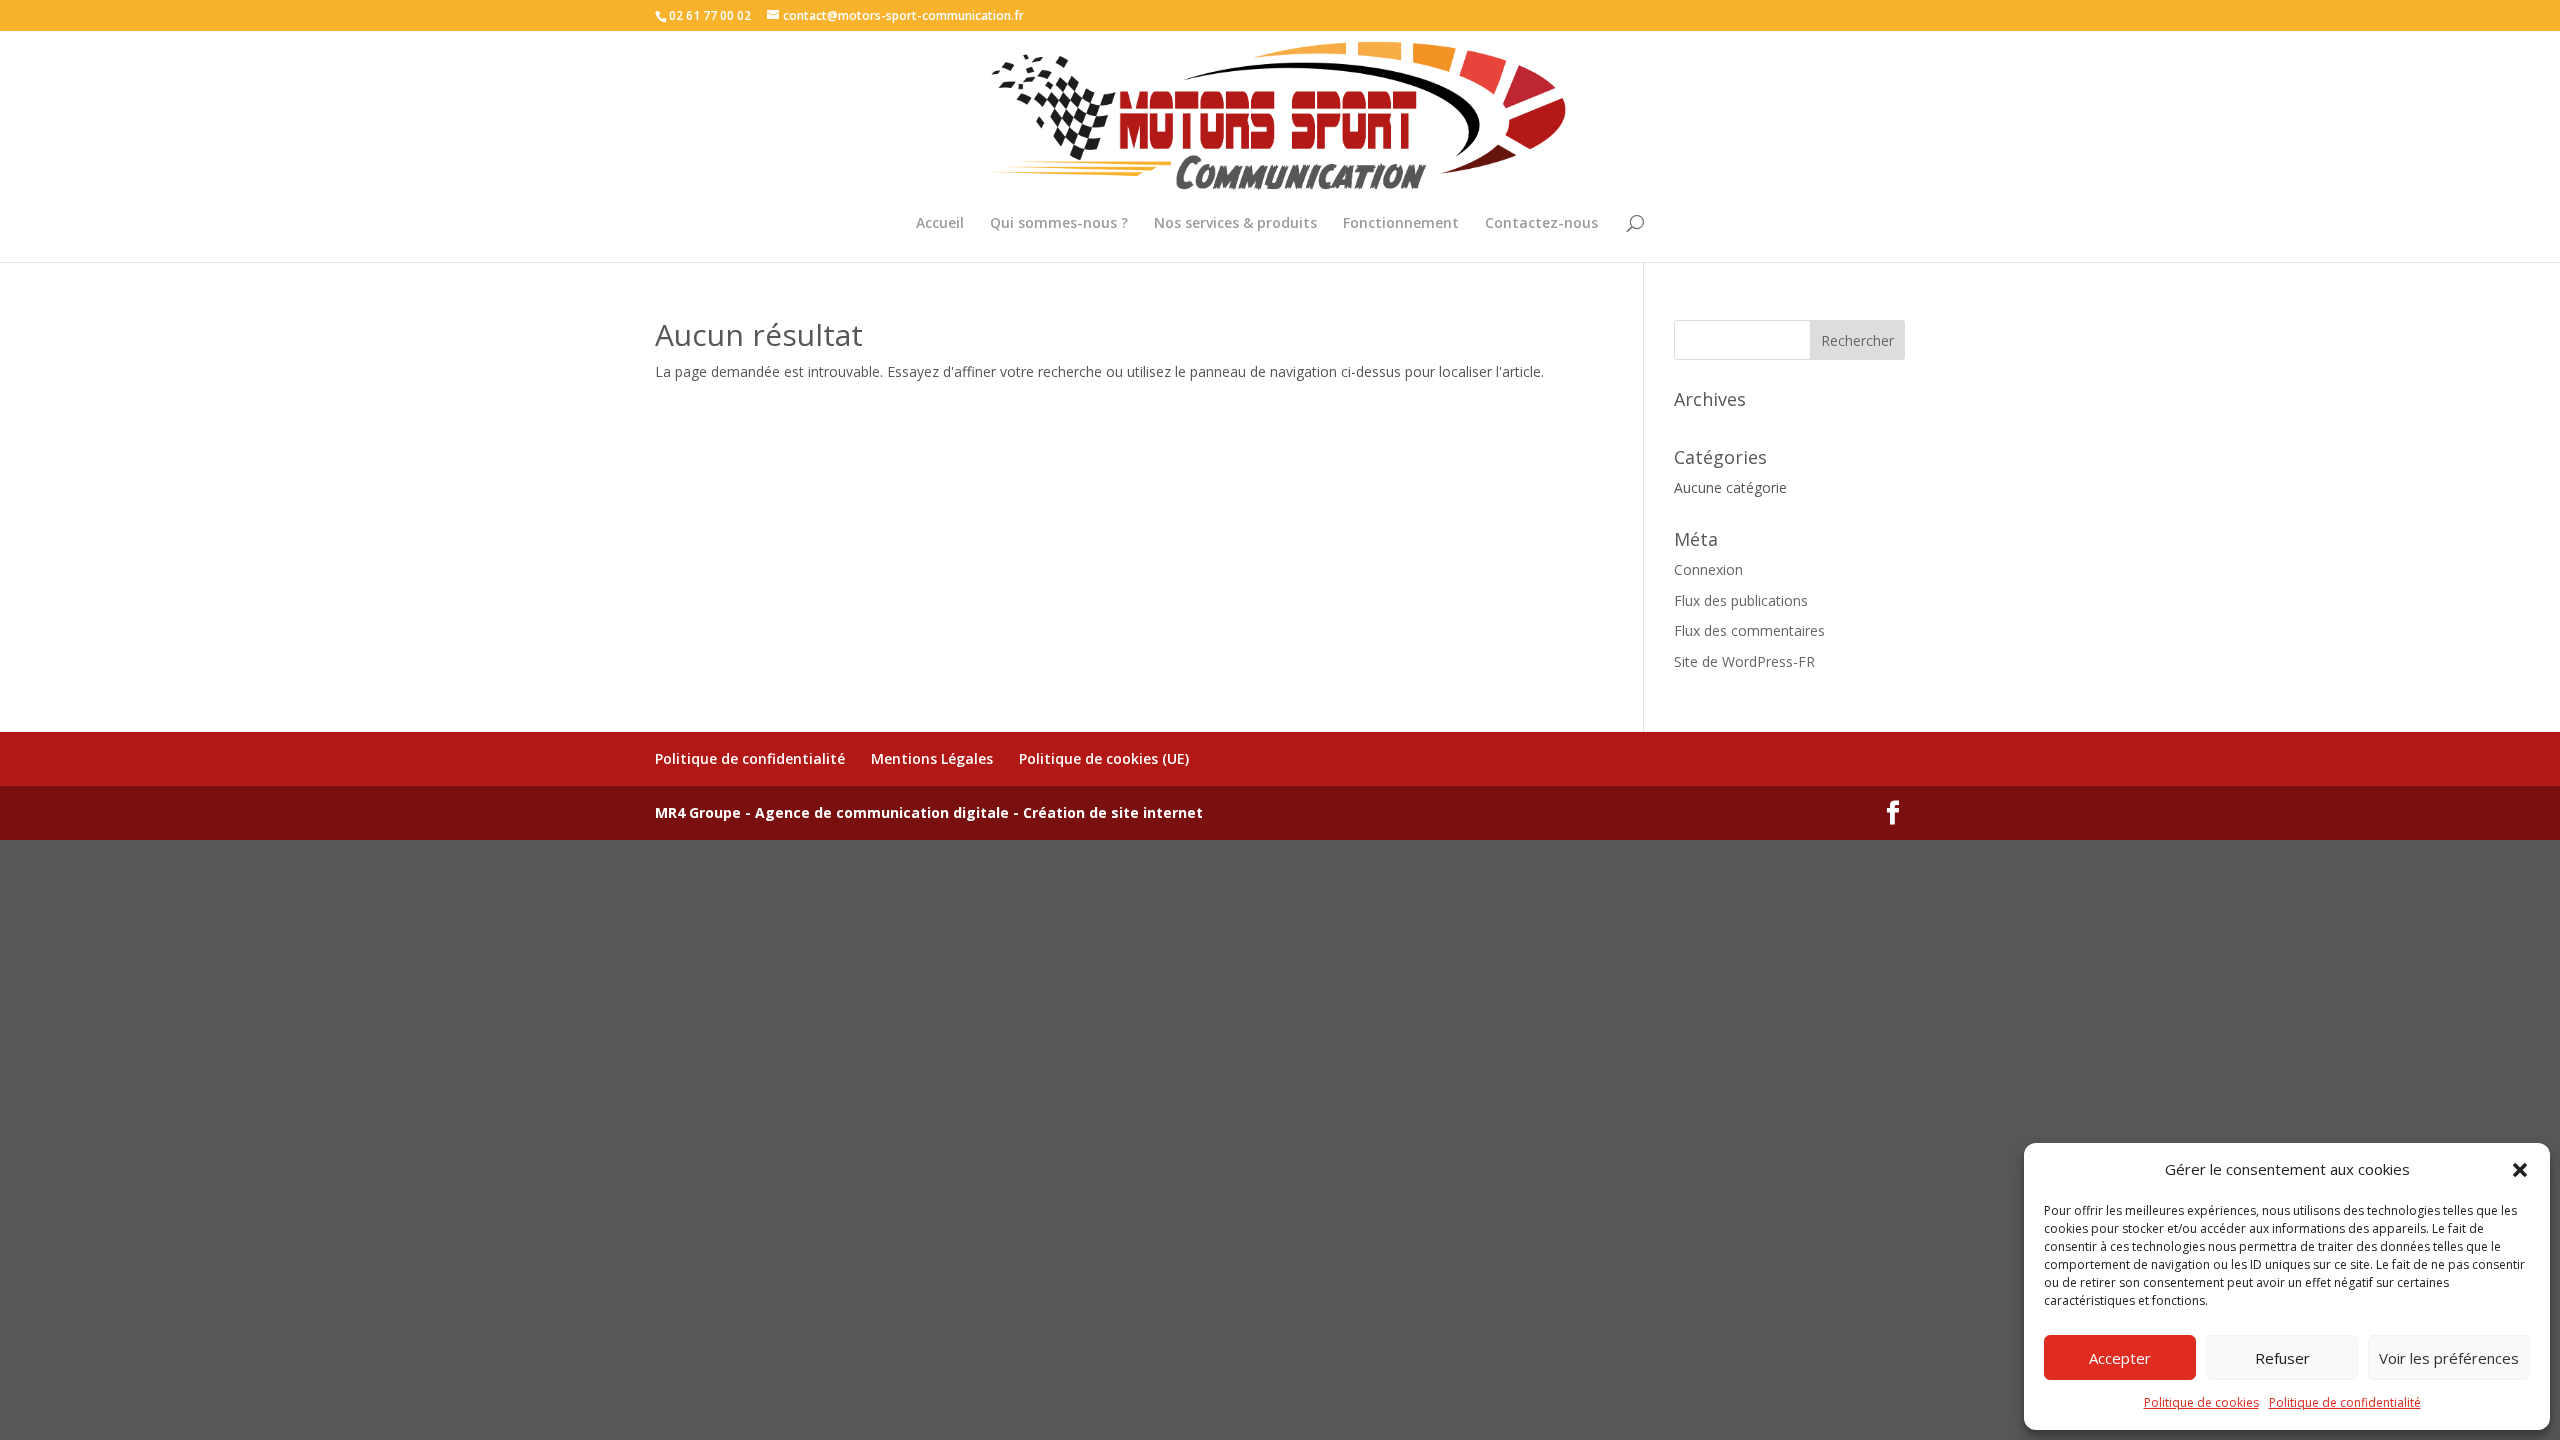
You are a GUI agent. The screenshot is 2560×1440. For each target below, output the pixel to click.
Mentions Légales (932, 758)
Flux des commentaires (1749, 630)
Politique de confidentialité (2345, 1402)
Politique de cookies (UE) (1104, 758)
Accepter (2120, 1358)
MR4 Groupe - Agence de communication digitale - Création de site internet (929, 812)
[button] (2520, 1170)
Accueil (940, 224)
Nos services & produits (1235, 224)
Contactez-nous (1541, 224)
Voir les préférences (2449, 1358)
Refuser (2282, 1358)
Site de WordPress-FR (1744, 661)
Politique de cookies (2201, 1402)
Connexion (1708, 569)
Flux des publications (1741, 600)
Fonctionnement (1401, 224)
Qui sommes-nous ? (1059, 224)
